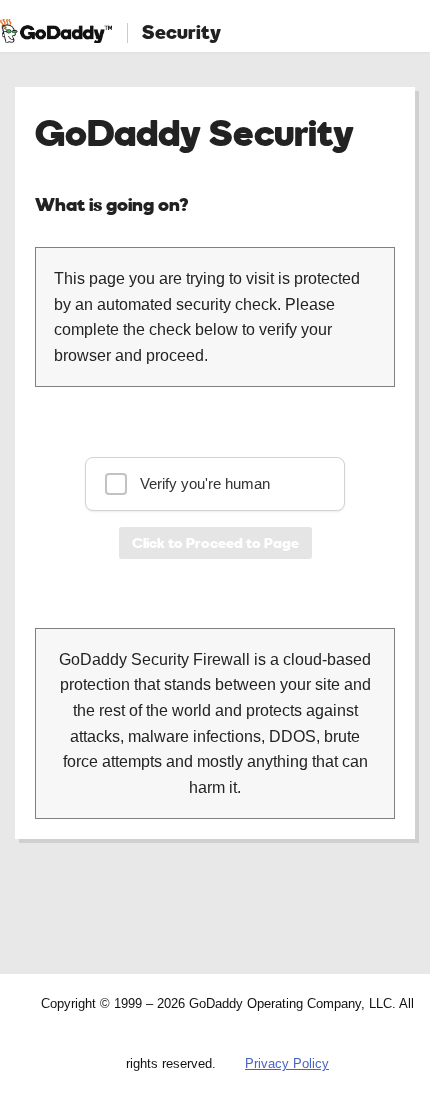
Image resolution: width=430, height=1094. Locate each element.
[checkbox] (215, 484)
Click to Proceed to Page (215, 542)
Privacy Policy (287, 1063)
